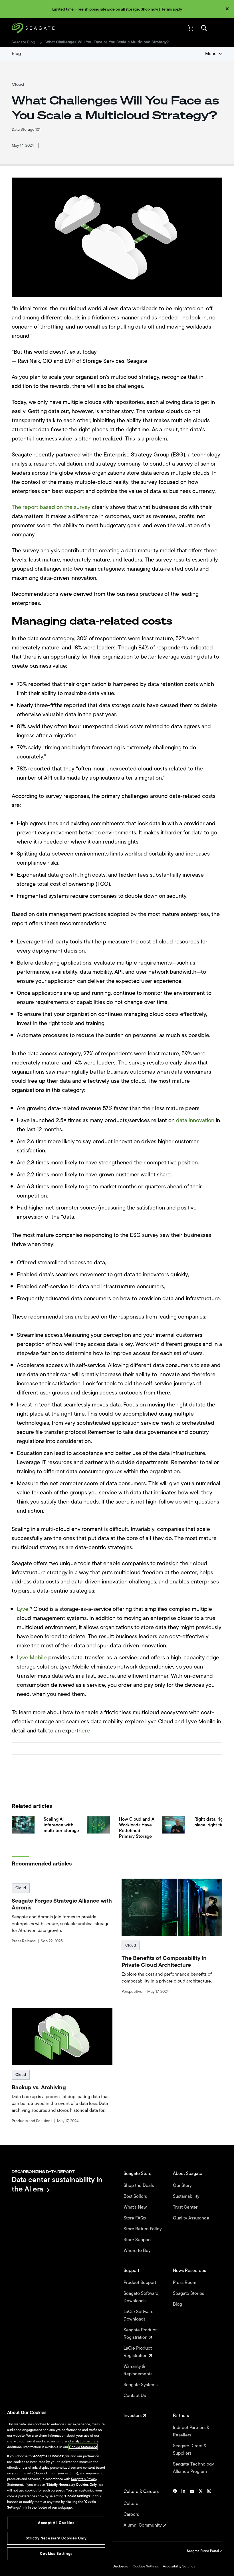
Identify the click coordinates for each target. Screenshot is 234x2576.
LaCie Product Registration (138, 2352)
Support (132, 2271)
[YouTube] (192, 2508)
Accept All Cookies (56, 2523)
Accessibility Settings (179, 2566)
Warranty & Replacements (139, 2370)
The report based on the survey (51, 507)
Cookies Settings (146, 2566)
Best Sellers (136, 2196)
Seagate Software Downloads (141, 2297)
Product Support (140, 2283)
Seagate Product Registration (140, 2334)
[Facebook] (175, 2508)
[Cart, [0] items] (191, 28)
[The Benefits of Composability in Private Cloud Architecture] (172, 1907)
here (84, 1731)
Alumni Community (143, 2525)
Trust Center (186, 2207)
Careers (132, 2514)
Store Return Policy (143, 2229)
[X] (201, 2508)
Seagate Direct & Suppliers (190, 2450)
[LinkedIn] (183, 2508)
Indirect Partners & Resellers (191, 2431)
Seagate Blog (23, 42)
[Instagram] (209, 2508)
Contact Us (135, 2396)
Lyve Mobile (32, 1658)
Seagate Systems (141, 2385)
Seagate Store (138, 2173)
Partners (181, 2416)
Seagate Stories (189, 2293)
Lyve (23, 1609)
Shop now (149, 9)
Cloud (21, 1888)
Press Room (185, 2283)
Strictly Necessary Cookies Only (56, 2538)
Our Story (183, 2185)
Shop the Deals (140, 2185)
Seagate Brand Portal (203, 2551)
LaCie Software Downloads (139, 2315)
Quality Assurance (192, 2218)
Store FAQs (135, 2218)
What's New (136, 2207)
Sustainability (187, 2196)
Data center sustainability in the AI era (57, 2184)
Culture (132, 2503)
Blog (16, 54)
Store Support (138, 2240)
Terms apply (172, 9)
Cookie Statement (83, 2447)
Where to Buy (138, 2251)
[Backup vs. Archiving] (62, 2037)
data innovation (195, 1120)
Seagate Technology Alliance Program (193, 2468)
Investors (133, 2416)
